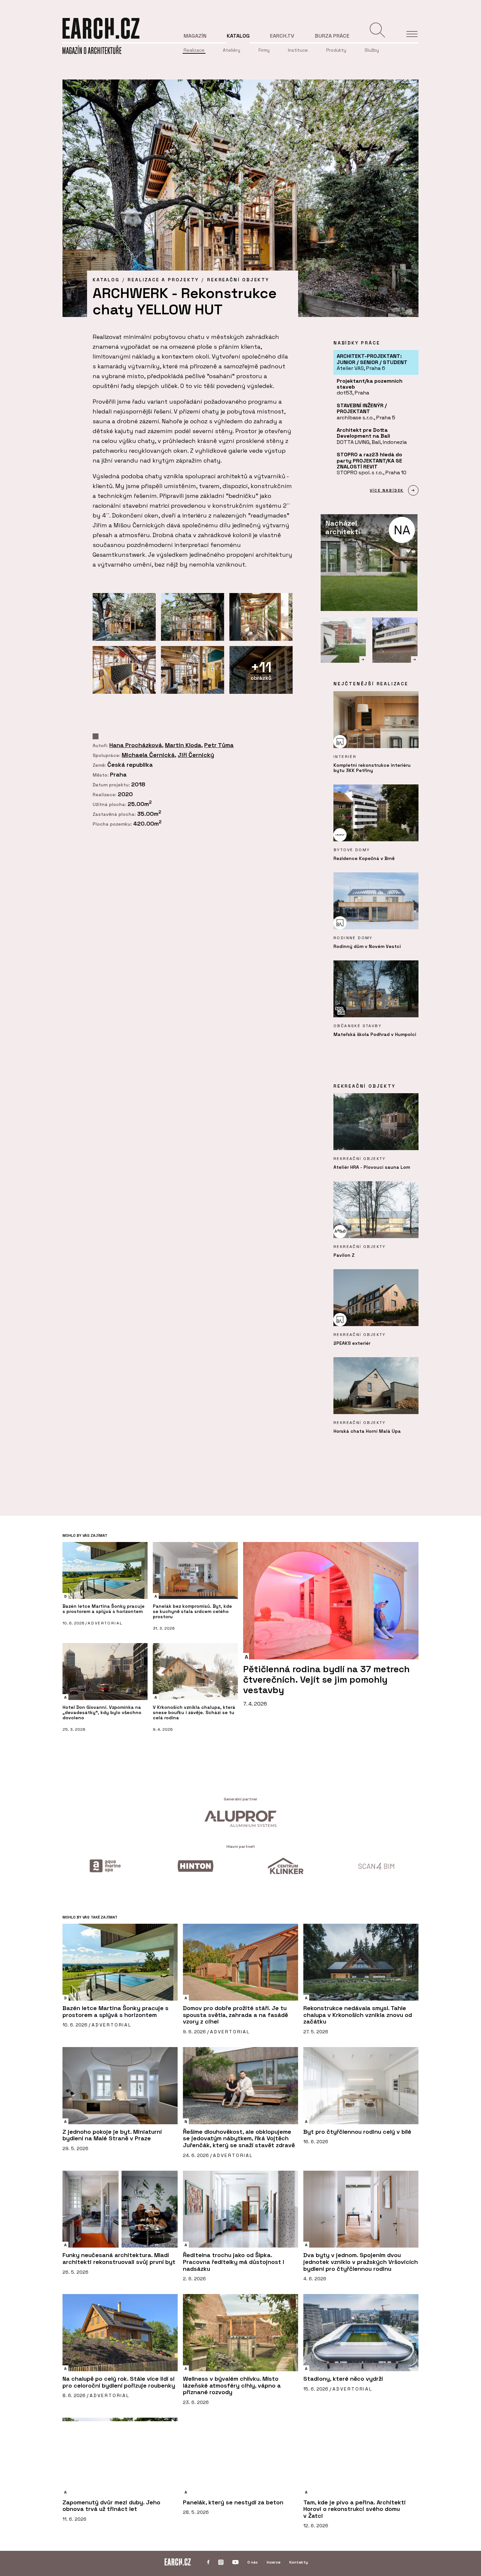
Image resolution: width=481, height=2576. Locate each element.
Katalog (238, 36)
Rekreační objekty (238, 280)
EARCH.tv (282, 36)
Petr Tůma (219, 745)
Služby (372, 50)
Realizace (194, 50)
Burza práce (332, 36)
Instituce (298, 50)
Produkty (336, 50)
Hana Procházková (136, 745)
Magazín (195, 36)
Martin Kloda (183, 745)
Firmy (264, 50)
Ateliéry (232, 50)
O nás (253, 2562)
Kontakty (299, 2562)
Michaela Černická (148, 755)
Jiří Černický (196, 755)
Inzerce (274, 2562)
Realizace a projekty (163, 280)
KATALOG (106, 280)
